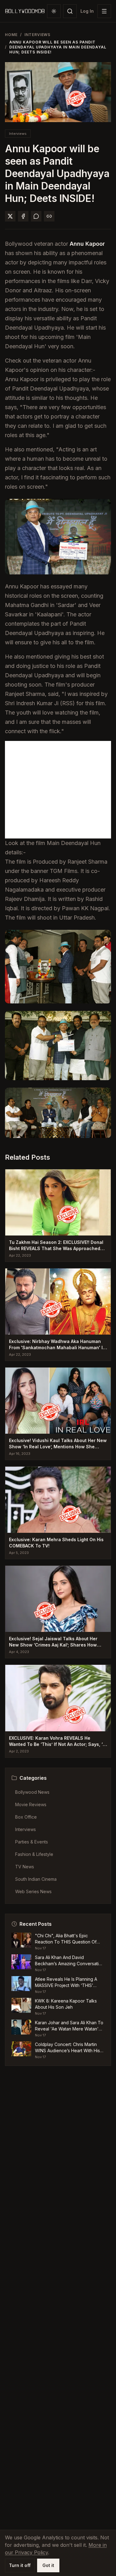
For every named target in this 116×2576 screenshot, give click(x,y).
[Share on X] (10, 216)
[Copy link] (49, 216)
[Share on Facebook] (23, 216)
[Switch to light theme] (54, 11)
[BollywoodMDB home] (25, 11)
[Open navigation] (104, 11)
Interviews (38, 35)
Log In (87, 11)
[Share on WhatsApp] (36, 216)
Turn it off (20, 2565)
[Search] (70, 11)
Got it (48, 2565)
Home (11, 35)
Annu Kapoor (87, 244)
